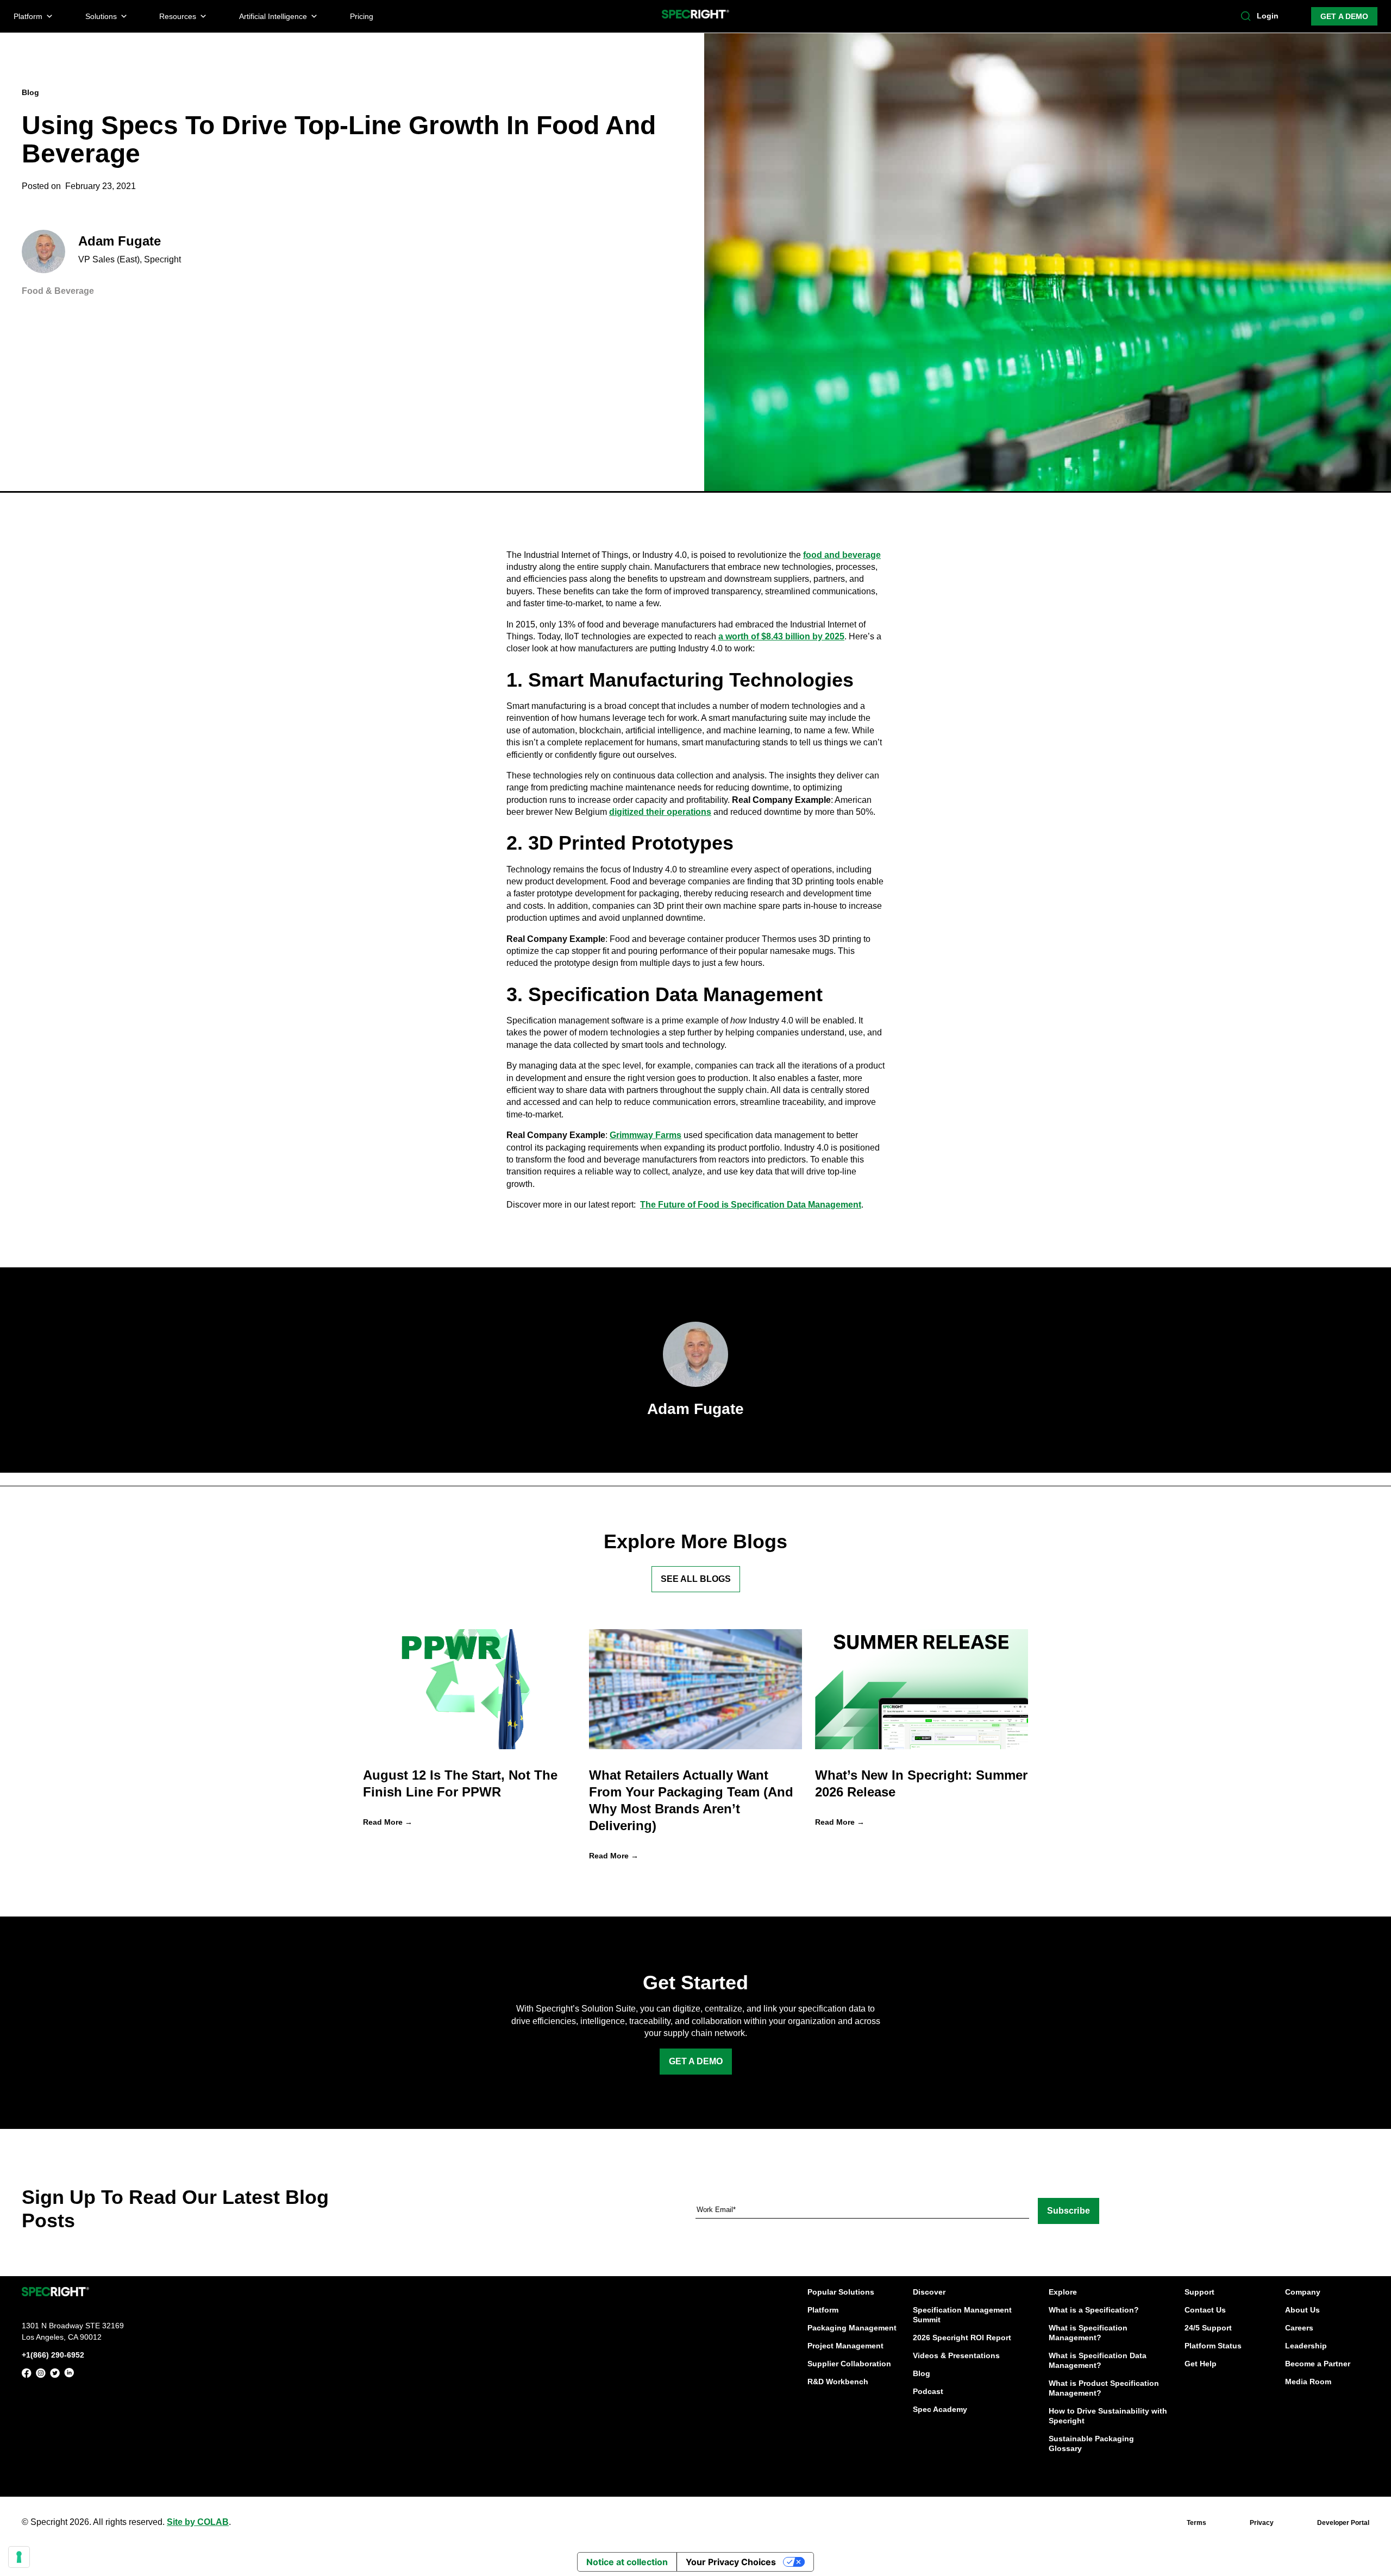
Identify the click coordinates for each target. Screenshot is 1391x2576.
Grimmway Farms (646, 1135)
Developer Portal (1343, 2523)
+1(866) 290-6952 (53, 2355)
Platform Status (1213, 2346)
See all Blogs (696, 1579)
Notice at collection (627, 2562)
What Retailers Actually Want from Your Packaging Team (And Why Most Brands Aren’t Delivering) (691, 1801)
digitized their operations (660, 812)
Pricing (362, 16)
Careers (1299, 2328)
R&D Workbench (838, 2382)
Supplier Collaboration (849, 2364)
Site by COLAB (198, 2522)
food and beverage (842, 555)
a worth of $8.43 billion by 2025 (781, 636)
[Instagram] (41, 2375)
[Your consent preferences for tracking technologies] (19, 2557)
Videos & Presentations (956, 2355)
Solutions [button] (101, 16)
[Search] (1246, 16)
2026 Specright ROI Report (962, 2338)
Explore (1063, 2292)
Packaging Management (852, 2328)
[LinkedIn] (69, 2375)
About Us (1302, 2310)
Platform (823, 2310)
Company (1303, 2292)
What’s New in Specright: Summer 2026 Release (921, 1783)
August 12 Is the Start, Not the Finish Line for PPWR (460, 1783)
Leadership (1306, 2346)
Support (1199, 2292)
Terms (1196, 2523)
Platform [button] (28, 16)
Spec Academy (940, 2409)
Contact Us (1205, 2310)
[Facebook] (27, 2375)
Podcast (928, 2391)
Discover (929, 2292)
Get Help (1201, 2364)
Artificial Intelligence (273, 16)
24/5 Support (1208, 2328)
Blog (922, 2373)
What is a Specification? (1094, 2310)
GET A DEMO (1344, 16)
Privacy (1262, 2523)
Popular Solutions (841, 2292)
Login (1268, 16)
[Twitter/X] (55, 2375)
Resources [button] (178, 16)
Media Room (1308, 2382)
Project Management (845, 2346)
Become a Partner (1318, 2364)
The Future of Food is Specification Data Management (751, 1205)
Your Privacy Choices (731, 2562)
